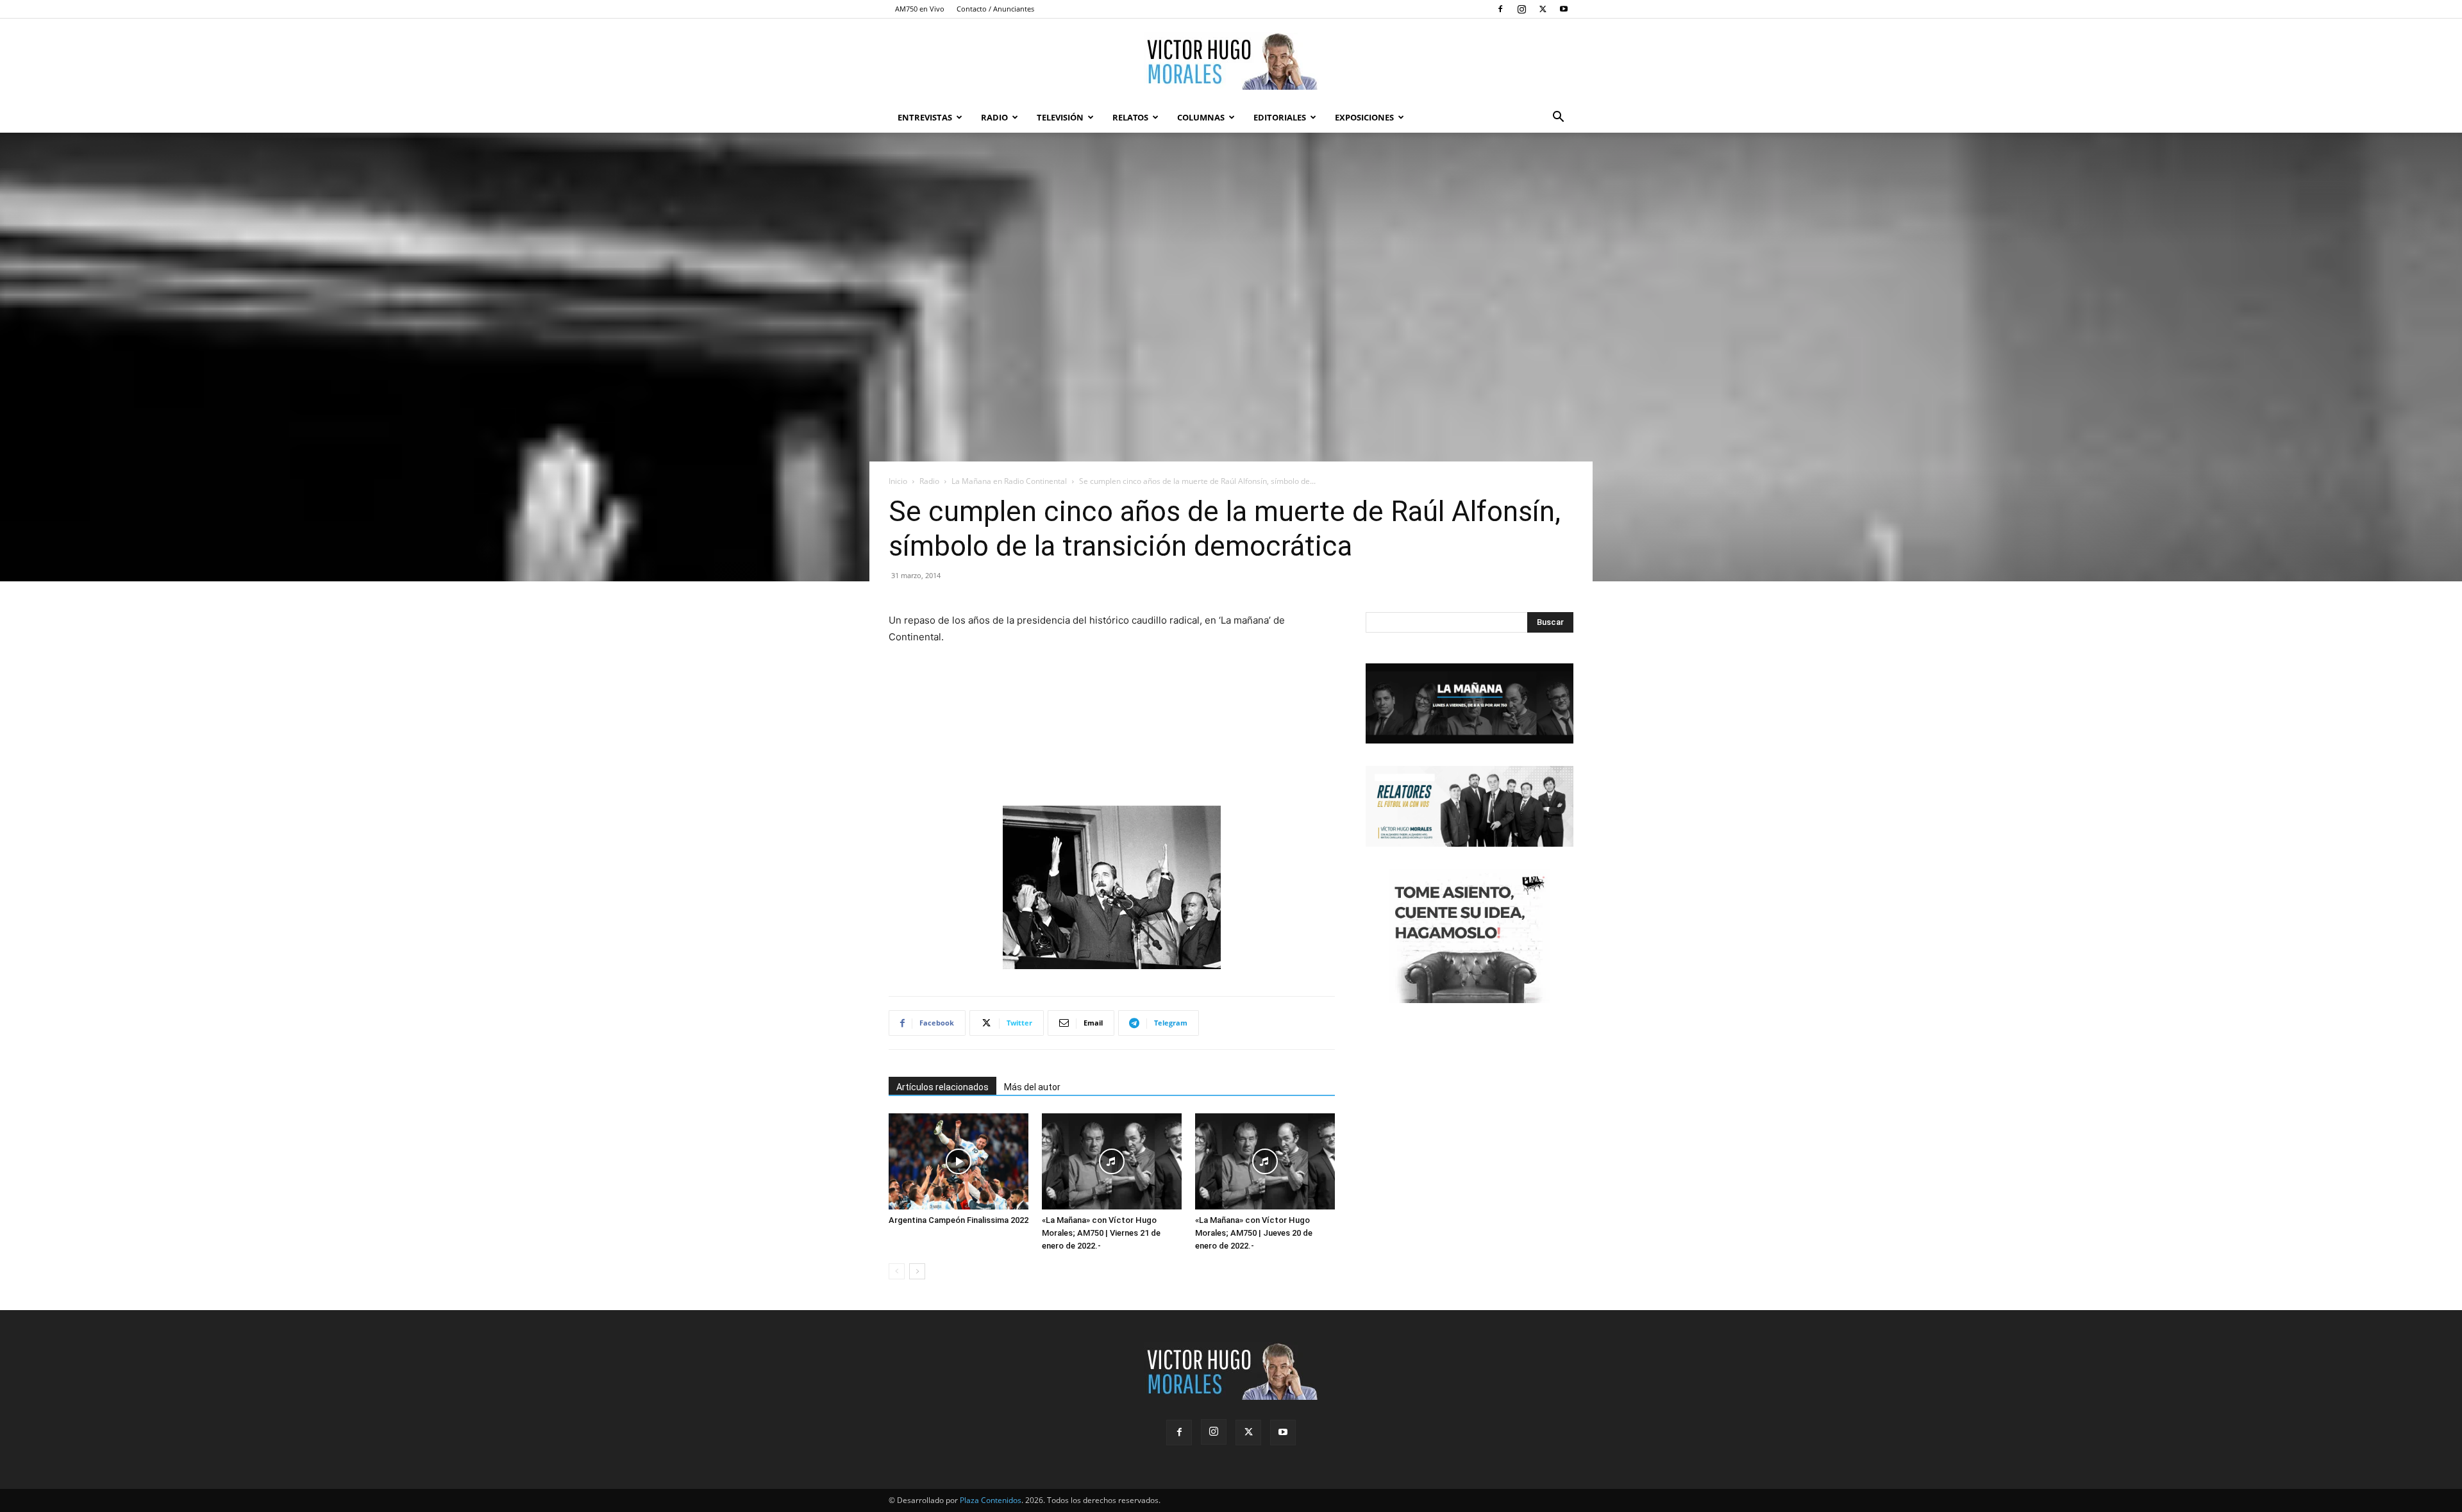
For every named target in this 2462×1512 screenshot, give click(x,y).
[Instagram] (1521, 9)
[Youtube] (1564, 9)
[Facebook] (1500, 9)
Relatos (1130, 117)
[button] (1558, 118)
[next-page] (917, 1271)
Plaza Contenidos (991, 1500)
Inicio (898, 481)
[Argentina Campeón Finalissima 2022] (959, 1161)
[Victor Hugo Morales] (1231, 61)
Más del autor (1032, 1087)
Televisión (1060, 117)
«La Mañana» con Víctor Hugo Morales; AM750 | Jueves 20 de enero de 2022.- (1254, 1233)
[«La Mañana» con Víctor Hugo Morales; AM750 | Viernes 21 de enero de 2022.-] (1112, 1161)
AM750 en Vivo (920, 9)
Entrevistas (925, 117)
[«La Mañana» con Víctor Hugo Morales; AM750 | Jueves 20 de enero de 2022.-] (1265, 1161)
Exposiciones (1364, 117)
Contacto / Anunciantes (995, 9)
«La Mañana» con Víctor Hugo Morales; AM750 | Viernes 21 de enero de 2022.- (1101, 1233)
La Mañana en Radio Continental (1009, 481)
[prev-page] (897, 1271)
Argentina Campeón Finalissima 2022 (959, 1220)
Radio (994, 117)
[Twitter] (1543, 9)
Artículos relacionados (942, 1087)
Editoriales (1280, 117)
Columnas (1201, 117)
